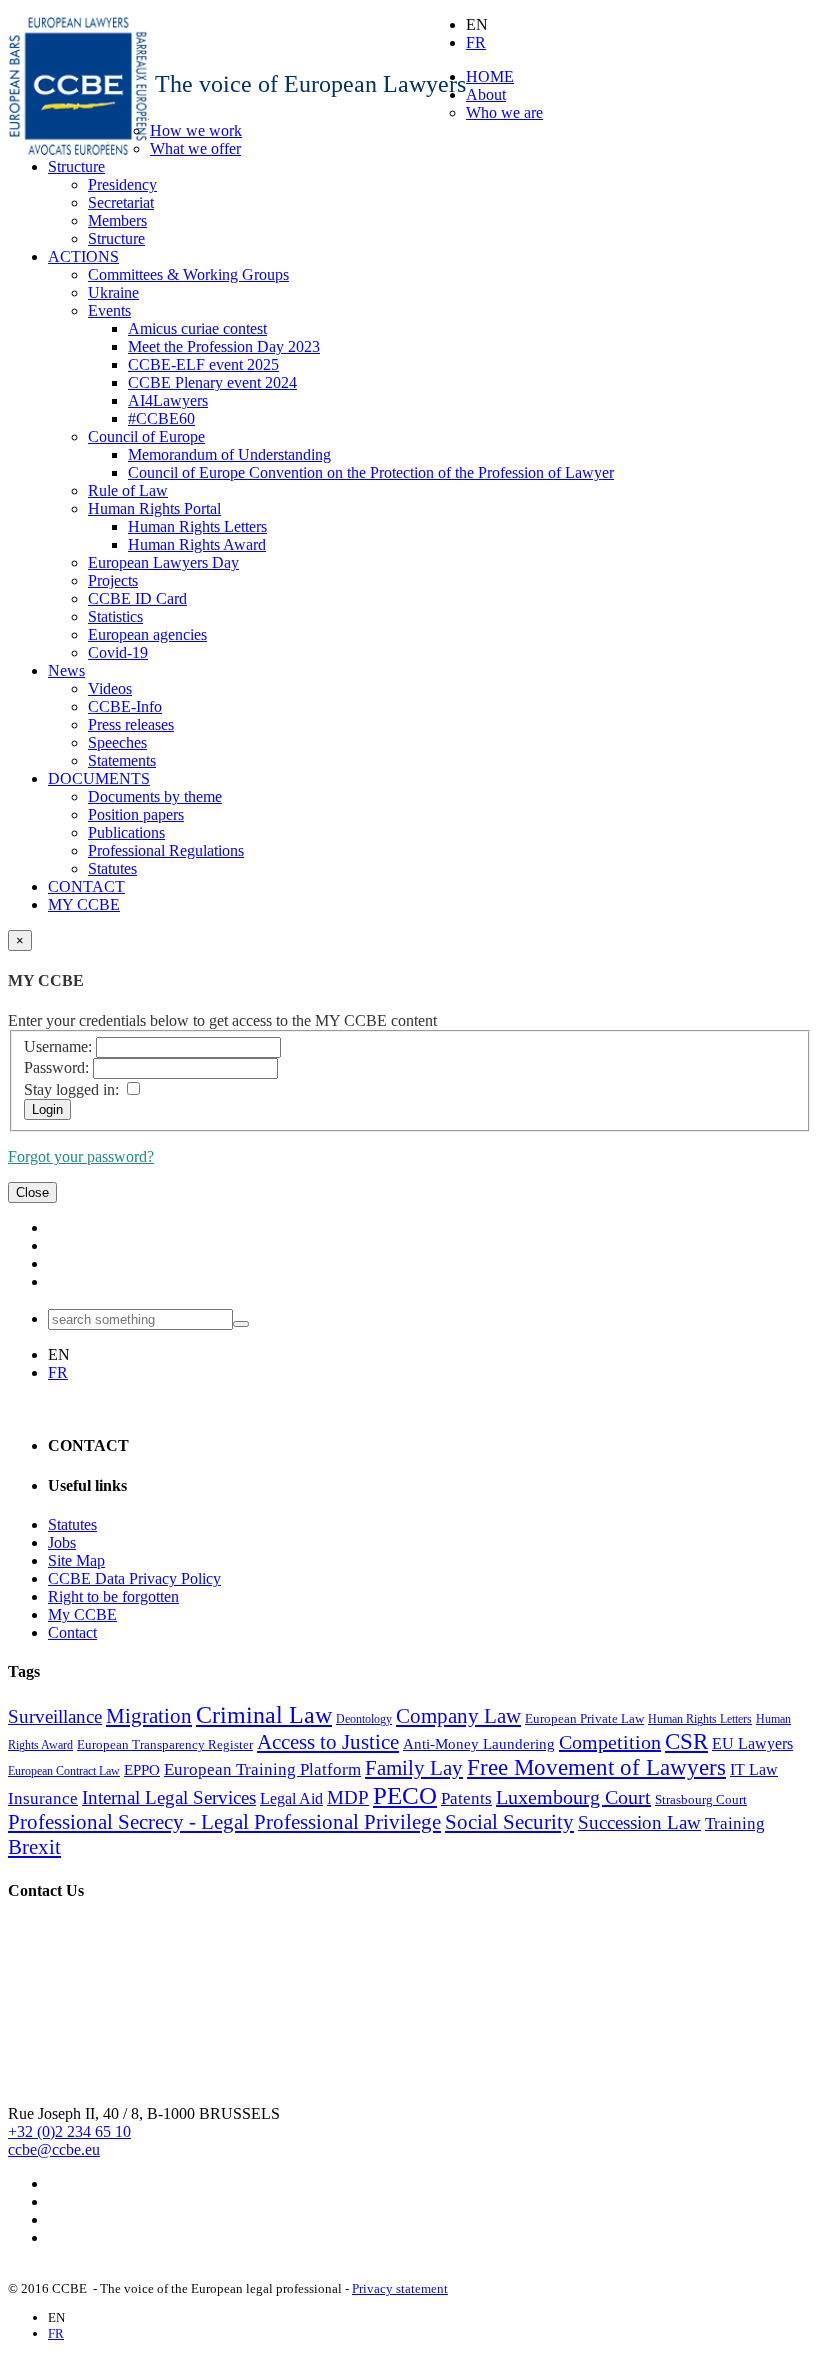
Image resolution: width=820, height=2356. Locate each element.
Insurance (43, 1798)
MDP (348, 1797)
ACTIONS (83, 256)
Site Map (76, 1560)
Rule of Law (128, 490)
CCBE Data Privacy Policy (134, 1578)
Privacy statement (400, 2288)
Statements (122, 760)
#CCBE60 (161, 418)
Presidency (122, 184)
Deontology (364, 1719)
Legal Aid (291, 1798)
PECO (405, 1795)
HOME (490, 76)
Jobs (62, 1542)
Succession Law (639, 1822)
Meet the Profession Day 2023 (224, 346)
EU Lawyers (752, 1743)
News (66, 670)
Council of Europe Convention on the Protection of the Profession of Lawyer (371, 472)
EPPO (142, 1770)
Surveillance (55, 1716)
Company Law (458, 1716)
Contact (72, 1632)
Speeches (117, 742)
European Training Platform (262, 1769)
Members (117, 220)
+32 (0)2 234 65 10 (69, 2131)
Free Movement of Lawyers (596, 1767)
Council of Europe (146, 436)
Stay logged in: (71, 1089)
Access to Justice (328, 1742)
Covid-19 (118, 652)
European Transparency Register (165, 1744)
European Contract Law (64, 1771)
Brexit (34, 1847)
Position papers (136, 814)
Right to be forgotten (113, 1596)
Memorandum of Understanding (229, 454)
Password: (56, 1067)
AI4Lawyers (168, 400)
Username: (58, 1046)
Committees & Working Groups (188, 274)
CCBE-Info (125, 706)
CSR (686, 1741)
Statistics (115, 616)
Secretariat (121, 202)
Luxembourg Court (573, 1797)
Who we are (504, 112)
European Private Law (584, 1718)
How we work (196, 130)
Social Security (509, 1822)
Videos (110, 688)
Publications (126, 832)
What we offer (195, 148)
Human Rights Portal (154, 508)
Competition (610, 1742)
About (486, 94)
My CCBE (82, 1614)
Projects (113, 580)
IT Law (754, 1769)
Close (32, 1192)
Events (109, 310)
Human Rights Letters (197, 526)
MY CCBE (84, 904)
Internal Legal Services (169, 1797)
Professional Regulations (166, 850)
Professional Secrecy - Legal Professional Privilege (224, 1822)
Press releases (131, 724)
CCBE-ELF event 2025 (203, 364)
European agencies (147, 634)
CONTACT (86, 886)
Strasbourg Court (701, 1799)
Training (735, 1823)
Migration (149, 1716)
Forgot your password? (81, 1156)
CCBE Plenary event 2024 (212, 382)
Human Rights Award (197, 544)
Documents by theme (155, 796)
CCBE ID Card (137, 598)
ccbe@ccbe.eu (54, 2149)
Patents (466, 1798)
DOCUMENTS (99, 778)
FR (476, 42)
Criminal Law (264, 1715)
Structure (76, 166)
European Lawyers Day (163, 562)
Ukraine (113, 292)
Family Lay (414, 1768)
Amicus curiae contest (197, 328)
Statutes (112, 868)
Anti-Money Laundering (479, 1744)
